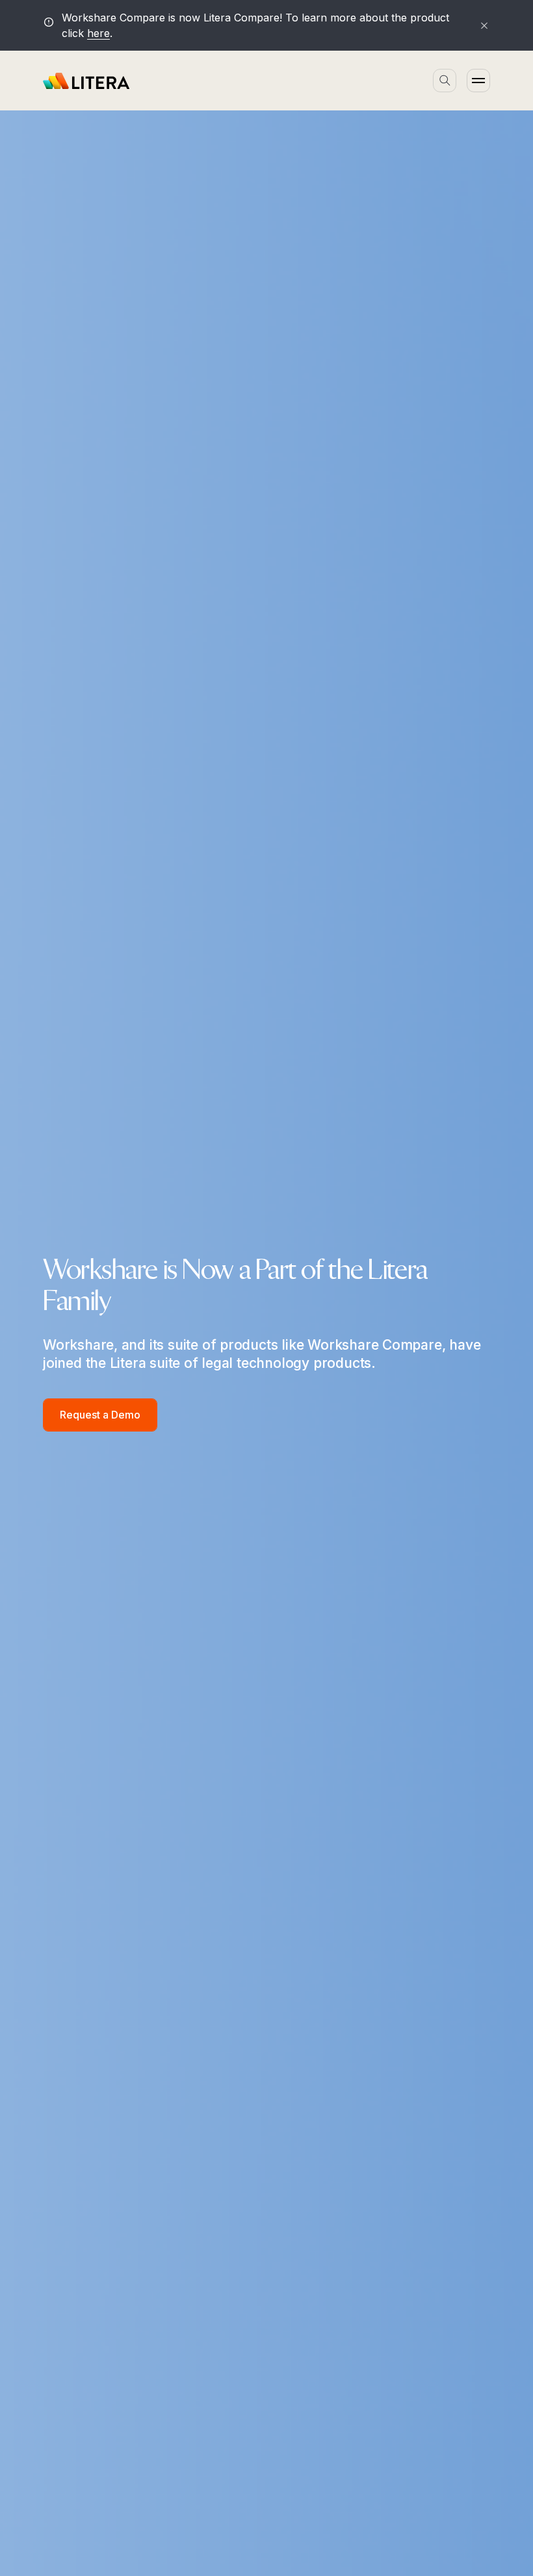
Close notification (479, 25)
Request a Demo (100, 1415)
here (98, 33)
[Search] (445, 81)
